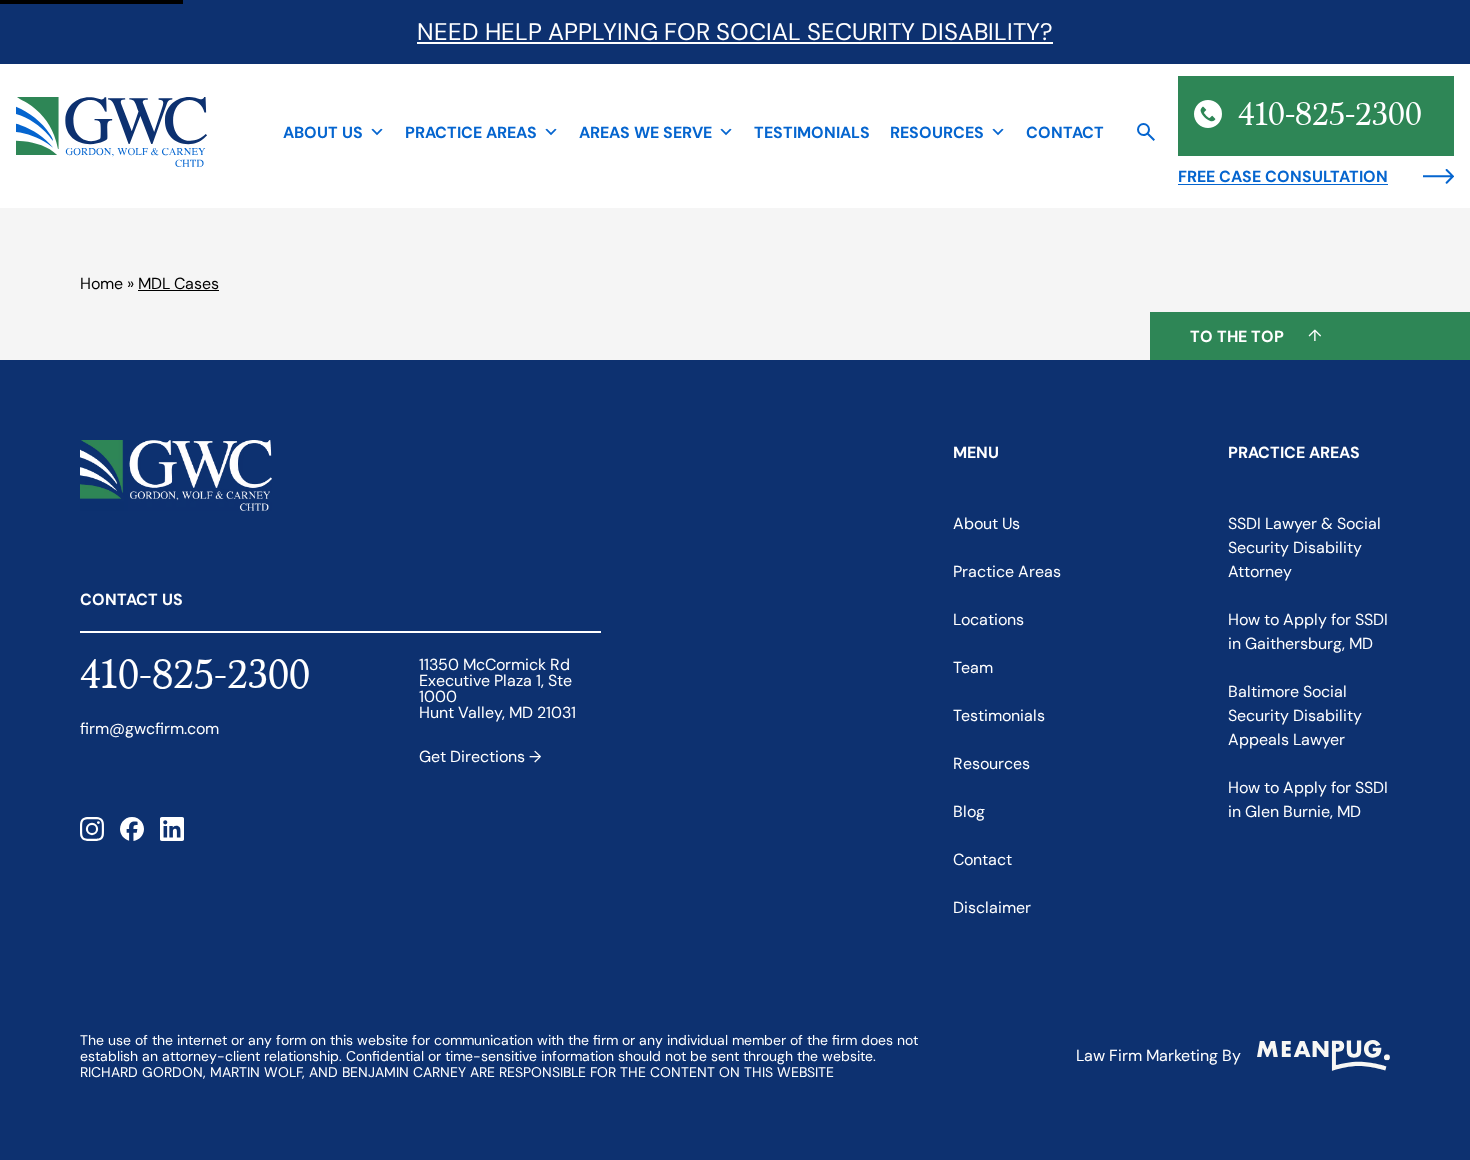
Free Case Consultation (1283, 176)
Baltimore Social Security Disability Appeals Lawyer (1295, 715)
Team (973, 667)
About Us (323, 132)
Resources (937, 132)
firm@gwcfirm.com (149, 729)
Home (101, 283)
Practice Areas (471, 132)
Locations (988, 619)
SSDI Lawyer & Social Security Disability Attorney (1304, 547)
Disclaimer (992, 907)
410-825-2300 (195, 677)
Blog (969, 811)
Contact (1065, 132)
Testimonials (812, 132)
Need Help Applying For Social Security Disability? (735, 31)
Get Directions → (480, 756)
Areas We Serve (645, 132)
